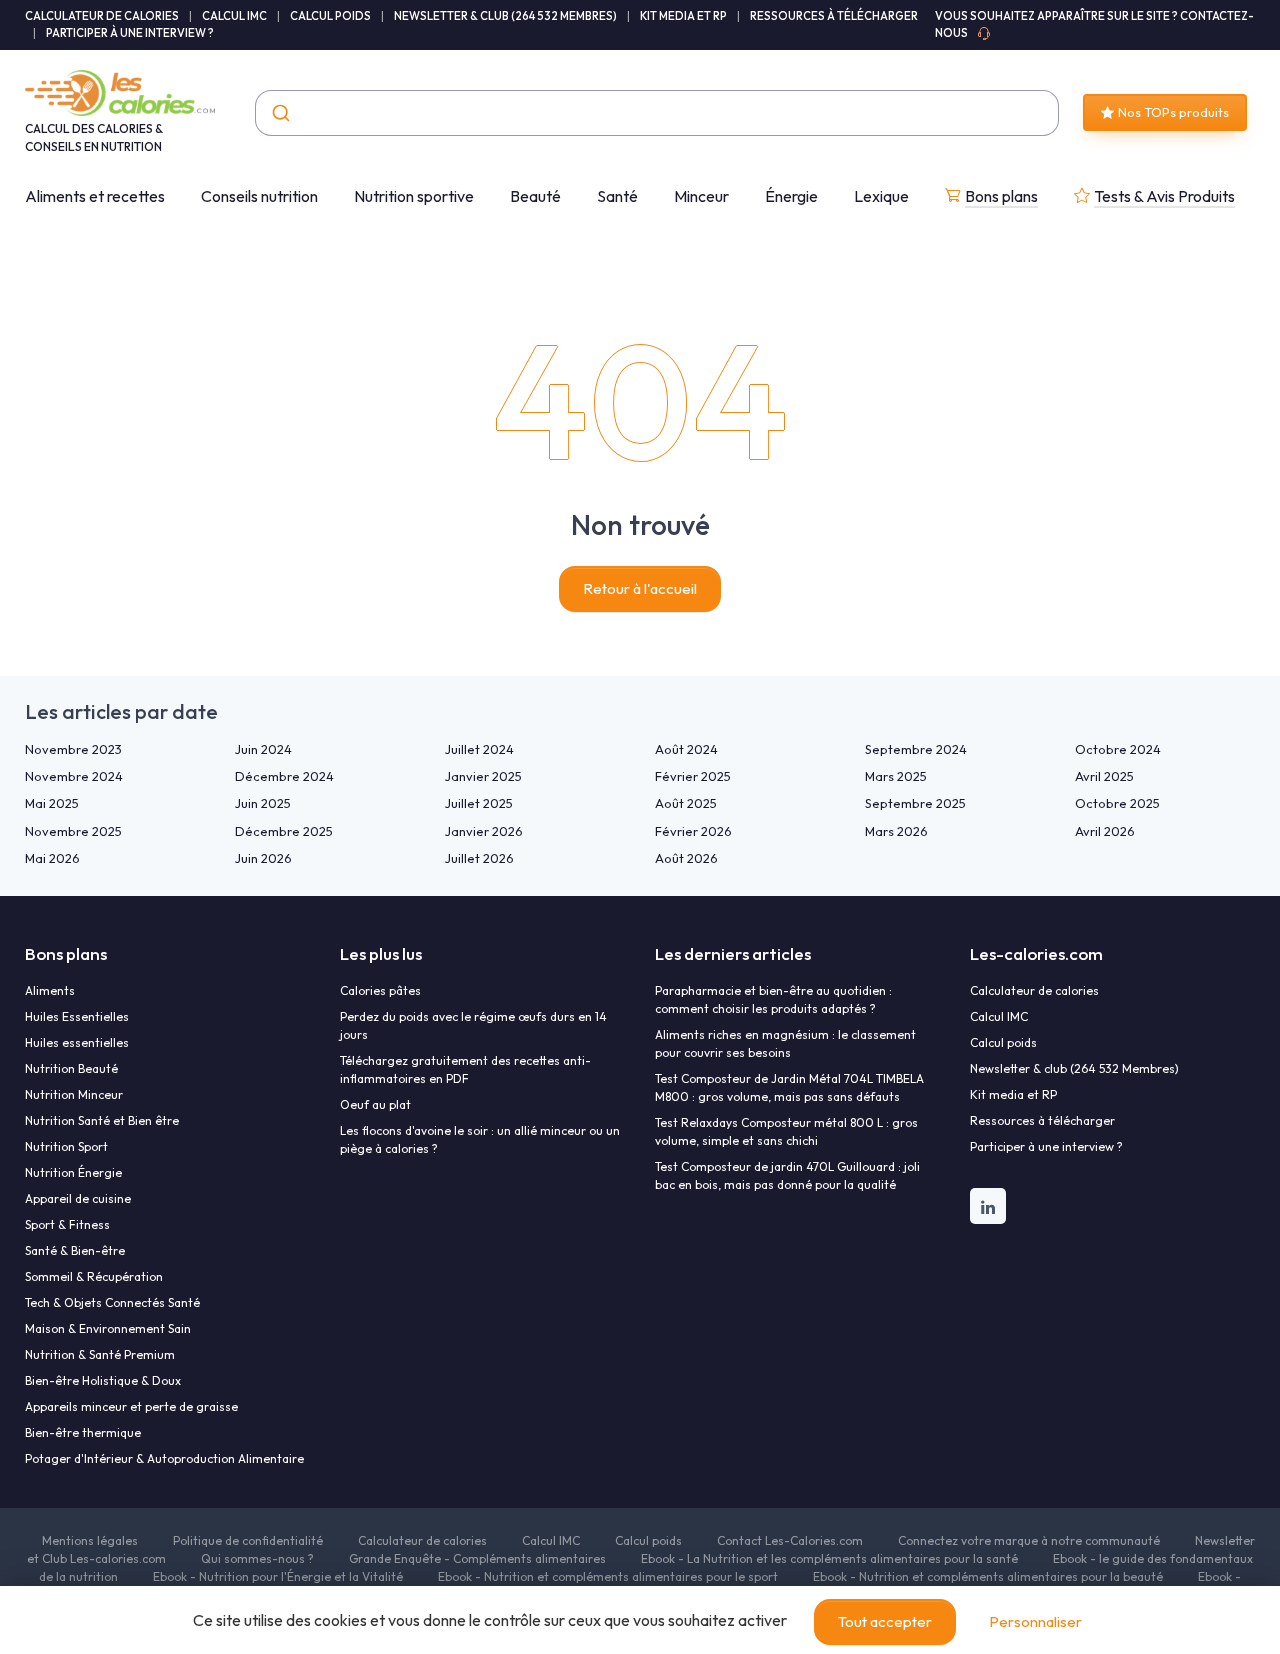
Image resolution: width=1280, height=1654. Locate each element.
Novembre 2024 (74, 776)
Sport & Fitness (67, 1224)
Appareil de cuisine (78, 1198)
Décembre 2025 (284, 831)
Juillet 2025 (479, 803)
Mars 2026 (896, 831)
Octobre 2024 (1118, 749)
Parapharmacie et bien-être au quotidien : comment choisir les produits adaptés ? (773, 999)
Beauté (535, 196)
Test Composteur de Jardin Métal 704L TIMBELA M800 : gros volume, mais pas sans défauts (789, 1087)
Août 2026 (686, 858)
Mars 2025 (896, 776)
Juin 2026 (263, 858)
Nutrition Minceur (74, 1094)
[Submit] (279, 113)
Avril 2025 (1104, 776)
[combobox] (657, 113)
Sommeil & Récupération (94, 1276)
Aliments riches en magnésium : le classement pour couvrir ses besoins (785, 1043)
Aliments (50, 990)
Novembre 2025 (73, 831)
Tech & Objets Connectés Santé (112, 1302)
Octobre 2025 (1117, 803)
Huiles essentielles (77, 1042)
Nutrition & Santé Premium (100, 1354)
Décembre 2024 (284, 776)
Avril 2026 (1105, 831)
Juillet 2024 (479, 749)
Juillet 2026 (479, 858)
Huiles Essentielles (77, 1016)
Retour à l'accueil (640, 588)
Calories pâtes (380, 990)
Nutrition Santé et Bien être (102, 1120)
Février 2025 (693, 776)
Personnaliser (1035, 1621)
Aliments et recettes (95, 196)
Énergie (791, 196)
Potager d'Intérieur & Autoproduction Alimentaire (164, 1458)
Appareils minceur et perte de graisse (131, 1406)
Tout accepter (885, 1621)
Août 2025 (686, 803)
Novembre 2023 (73, 749)
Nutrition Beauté (71, 1068)
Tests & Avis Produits (1164, 196)
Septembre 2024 (916, 749)
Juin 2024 (263, 749)
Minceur (701, 196)
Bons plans (1001, 196)
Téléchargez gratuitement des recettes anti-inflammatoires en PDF (465, 1069)
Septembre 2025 (915, 803)
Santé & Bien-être (75, 1250)
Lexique (881, 196)
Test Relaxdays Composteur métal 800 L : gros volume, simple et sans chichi (786, 1131)
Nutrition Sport (66, 1146)
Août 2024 (686, 749)
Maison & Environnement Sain (108, 1328)
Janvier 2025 (483, 776)
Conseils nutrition (259, 196)
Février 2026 (693, 831)
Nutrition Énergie (73, 1172)
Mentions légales (90, 1540)
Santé (617, 196)
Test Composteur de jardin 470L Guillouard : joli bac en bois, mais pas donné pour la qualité (787, 1175)
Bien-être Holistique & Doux (103, 1380)
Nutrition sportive (414, 196)
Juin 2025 (263, 803)
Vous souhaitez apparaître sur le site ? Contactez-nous (1094, 24)
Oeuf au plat (375, 1104)
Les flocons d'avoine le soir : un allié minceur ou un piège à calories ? (480, 1139)
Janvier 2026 (484, 831)
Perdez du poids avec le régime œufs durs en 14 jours (473, 1025)
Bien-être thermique (83, 1432)
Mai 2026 (52, 858)
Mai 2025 (52, 803)
